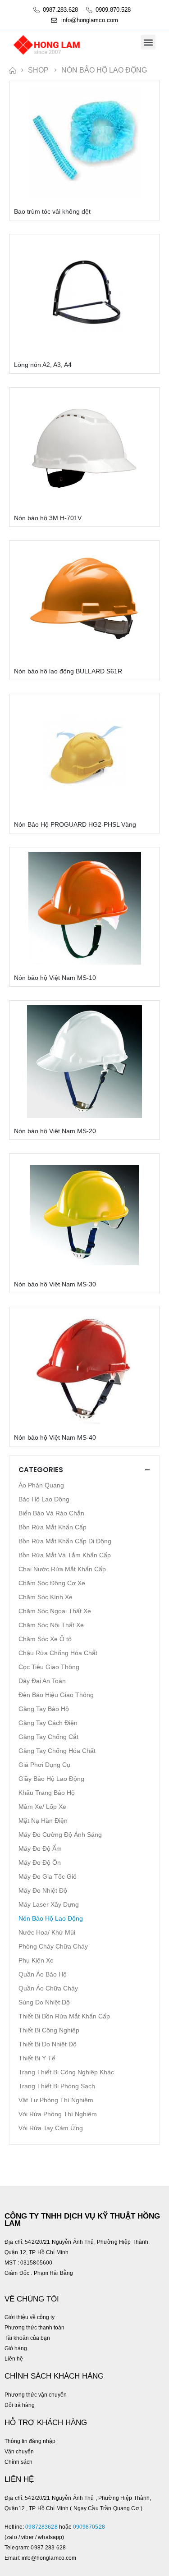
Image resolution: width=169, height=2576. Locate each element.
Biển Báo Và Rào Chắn (51, 1513)
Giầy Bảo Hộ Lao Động (51, 1779)
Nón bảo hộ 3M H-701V (48, 518)
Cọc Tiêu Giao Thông (49, 1667)
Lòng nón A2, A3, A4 (43, 365)
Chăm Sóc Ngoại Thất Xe (55, 1611)
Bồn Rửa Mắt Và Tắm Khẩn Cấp (65, 1555)
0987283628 (41, 2527)
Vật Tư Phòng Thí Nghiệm (56, 2100)
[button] (148, 42)
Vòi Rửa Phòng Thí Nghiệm (58, 2114)
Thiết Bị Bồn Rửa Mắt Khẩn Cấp (64, 2016)
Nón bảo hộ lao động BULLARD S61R (68, 671)
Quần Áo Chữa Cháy (48, 1988)
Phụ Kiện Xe (36, 1960)
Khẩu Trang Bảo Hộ (47, 1793)
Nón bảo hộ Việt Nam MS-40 (55, 1437)
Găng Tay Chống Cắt (48, 1737)
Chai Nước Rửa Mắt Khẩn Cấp (62, 1569)
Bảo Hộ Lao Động (44, 1499)
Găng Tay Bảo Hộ (44, 1709)
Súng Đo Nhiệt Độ (44, 2002)
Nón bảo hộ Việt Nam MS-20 (55, 1131)
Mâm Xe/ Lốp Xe (42, 1807)
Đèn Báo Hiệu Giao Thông (56, 1695)
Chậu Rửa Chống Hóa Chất (58, 1653)
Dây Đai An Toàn (42, 1681)
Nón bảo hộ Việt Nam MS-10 (55, 978)
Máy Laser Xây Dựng (49, 1904)
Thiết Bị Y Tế (37, 2058)
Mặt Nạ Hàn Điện (43, 1821)
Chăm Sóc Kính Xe (46, 1597)
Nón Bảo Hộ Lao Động (51, 1918)
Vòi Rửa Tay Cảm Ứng (51, 2128)
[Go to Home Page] (12, 70)
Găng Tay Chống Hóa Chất (57, 1751)
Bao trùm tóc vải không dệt (52, 211)
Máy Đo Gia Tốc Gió (48, 1876)
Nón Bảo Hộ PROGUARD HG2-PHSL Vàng (75, 824)
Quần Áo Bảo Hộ (43, 1974)
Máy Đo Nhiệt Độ (43, 1890)
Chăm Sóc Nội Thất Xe (51, 1625)
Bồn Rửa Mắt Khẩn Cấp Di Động (65, 1541)
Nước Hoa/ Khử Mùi (47, 1932)
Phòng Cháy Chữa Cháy (53, 1946)
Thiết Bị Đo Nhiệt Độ (48, 2044)
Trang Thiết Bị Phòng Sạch (57, 2086)
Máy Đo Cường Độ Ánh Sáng (60, 1835)
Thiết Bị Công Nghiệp (49, 2030)
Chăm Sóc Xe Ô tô (45, 1639)
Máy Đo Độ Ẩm (40, 1848)
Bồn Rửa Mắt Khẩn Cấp (53, 1527)
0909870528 (90, 2527)
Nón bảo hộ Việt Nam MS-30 (55, 1284)
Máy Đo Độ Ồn (40, 1862)
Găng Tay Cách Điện (48, 1723)
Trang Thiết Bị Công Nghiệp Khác (66, 2072)
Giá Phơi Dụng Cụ (44, 1765)
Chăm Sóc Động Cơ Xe (52, 1583)
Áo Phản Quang (41, 1485)
